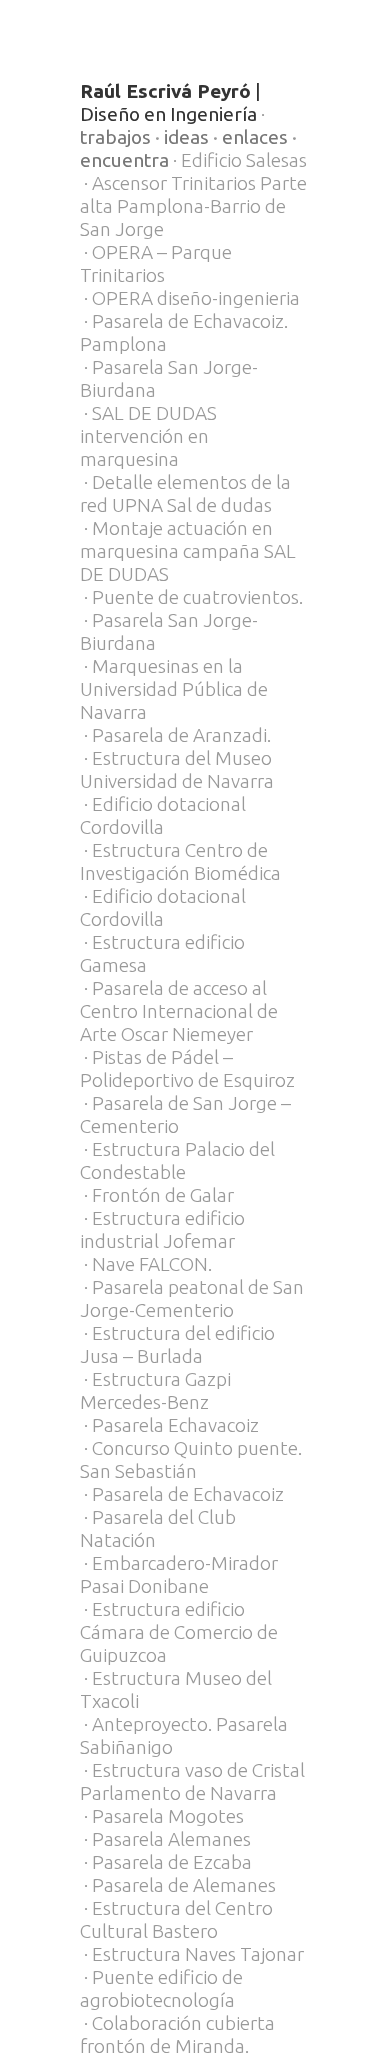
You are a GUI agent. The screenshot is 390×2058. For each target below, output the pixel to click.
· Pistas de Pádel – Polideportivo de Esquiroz (187, 1068)
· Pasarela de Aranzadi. (175, 735)
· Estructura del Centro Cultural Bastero (176, 1919)
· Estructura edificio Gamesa (162, 953)
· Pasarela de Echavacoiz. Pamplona (184, 332)
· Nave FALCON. (146, 1264)
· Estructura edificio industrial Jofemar (162, 1229)
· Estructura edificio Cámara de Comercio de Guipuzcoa (179, 1632)
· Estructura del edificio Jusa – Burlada (177, 1344)
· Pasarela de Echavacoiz (182, 1494)
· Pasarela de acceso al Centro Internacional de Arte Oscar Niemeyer (179, 1011)
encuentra (124, 160)
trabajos (115, 137)
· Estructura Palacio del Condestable (177, 1160)
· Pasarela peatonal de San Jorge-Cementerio (192, 1298)
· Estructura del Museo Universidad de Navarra (177, 769)
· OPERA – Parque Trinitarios (156, 263)
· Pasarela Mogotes (162, 1816)
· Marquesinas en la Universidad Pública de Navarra (174, 689)
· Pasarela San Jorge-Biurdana (169, 378)
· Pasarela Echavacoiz (169, 1425)
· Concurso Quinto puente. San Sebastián (191, 1459)
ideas (186, 137)
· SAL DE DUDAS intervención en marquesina (148, 436)
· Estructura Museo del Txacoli (176, 1689)
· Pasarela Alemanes (165, 1839)
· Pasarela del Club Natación (158, 1528)
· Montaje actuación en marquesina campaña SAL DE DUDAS (188, 551)
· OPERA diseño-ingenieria (190, 298)
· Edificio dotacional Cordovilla (163, 815)
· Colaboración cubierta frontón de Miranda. (177, 2034)
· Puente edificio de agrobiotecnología (161, 1988)
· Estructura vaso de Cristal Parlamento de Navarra (192, 1781)
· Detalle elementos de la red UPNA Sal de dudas (185, 493)
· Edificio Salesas (238, 160)
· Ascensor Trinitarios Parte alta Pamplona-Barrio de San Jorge (193, 206)
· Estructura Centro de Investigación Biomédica (180, 861)
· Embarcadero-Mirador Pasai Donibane (179, 1574)
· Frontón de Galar (157, 1195)
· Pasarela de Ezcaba (166, 1862)
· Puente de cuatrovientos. (191, 597)
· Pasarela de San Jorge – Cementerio (185, 1114)
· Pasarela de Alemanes (178, 1885)
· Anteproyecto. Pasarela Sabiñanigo (184, 1735)
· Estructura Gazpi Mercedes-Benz (155, 1390)
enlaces (255, 137)
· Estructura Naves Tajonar (192, 1954)
